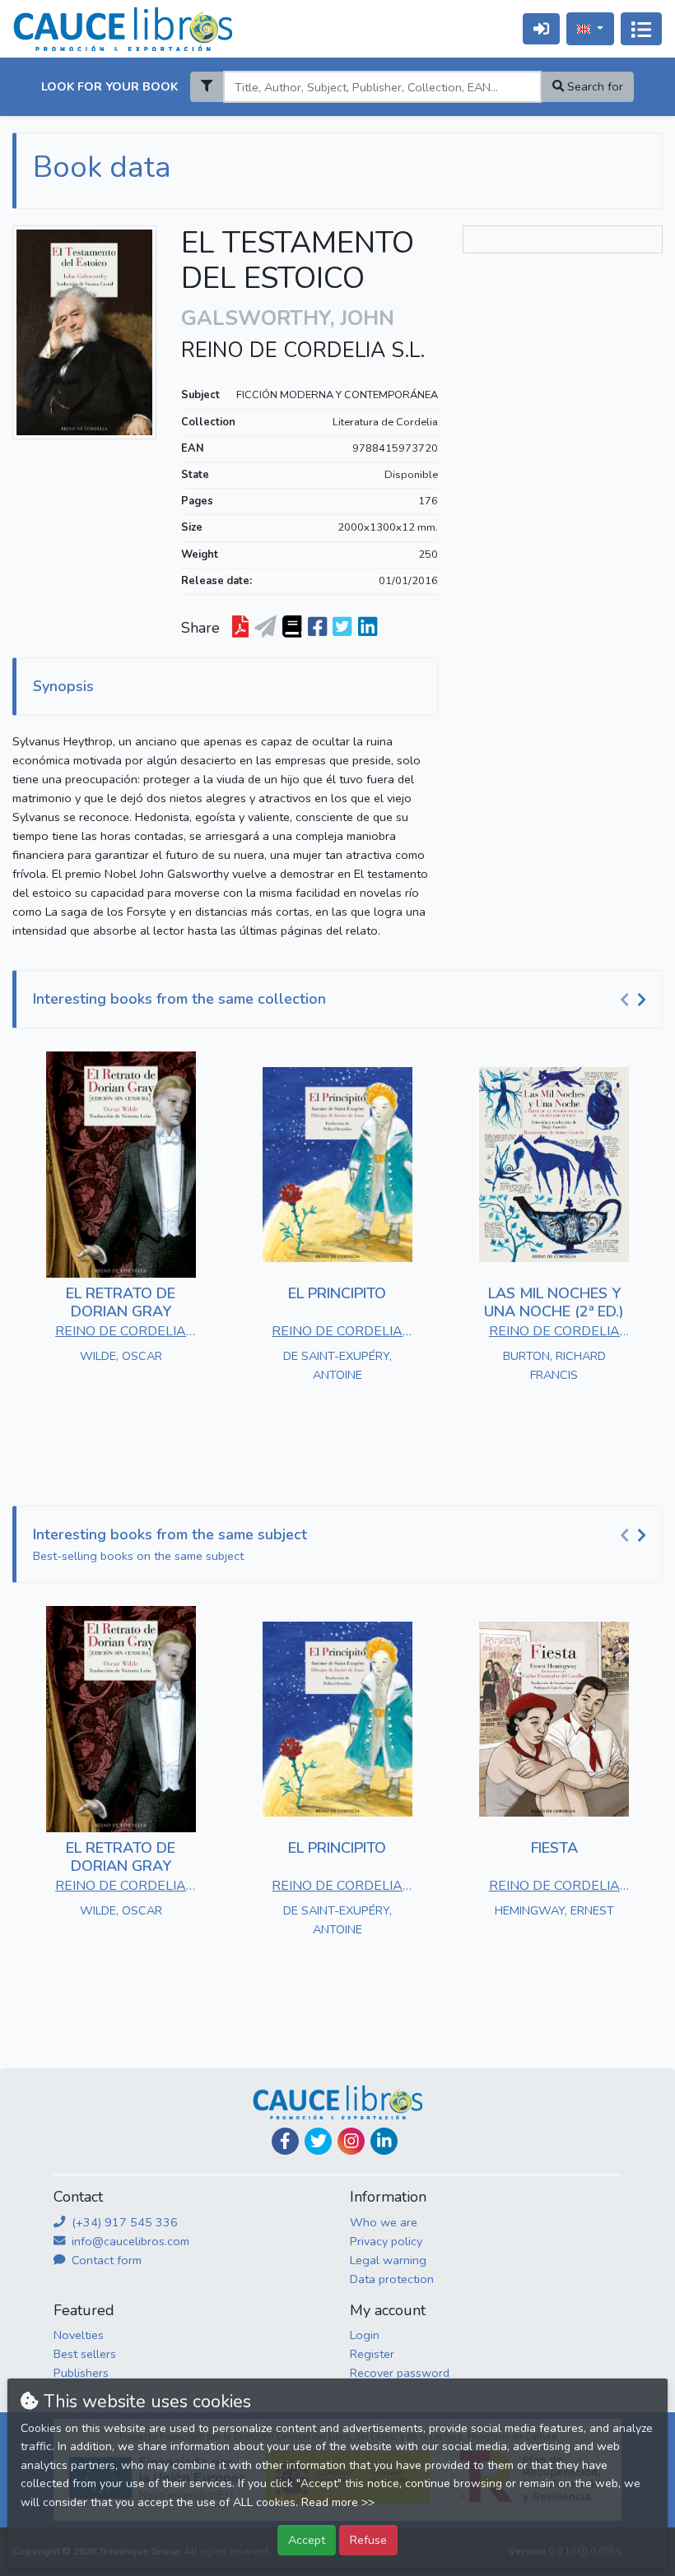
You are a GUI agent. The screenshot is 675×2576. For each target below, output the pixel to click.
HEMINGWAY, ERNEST (554, 1910)
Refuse (368, 2540)
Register (372, 2354)
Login (365, 2335)
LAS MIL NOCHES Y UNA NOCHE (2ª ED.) (554, 1302)
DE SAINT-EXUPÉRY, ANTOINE (337, 1365)
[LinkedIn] (384, 2141)
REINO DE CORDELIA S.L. (303, 350)
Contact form (105, 2260)
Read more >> (338, 2502)
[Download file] (240, 628)
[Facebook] (285, 2141)
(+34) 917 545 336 (123, 2222)
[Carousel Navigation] (635, 1000)
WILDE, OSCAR (121, 1356)
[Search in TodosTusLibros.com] (292, 628)
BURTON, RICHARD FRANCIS (554, 1365)
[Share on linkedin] (368, 628)
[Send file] (265, 628)
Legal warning (388, 2260)
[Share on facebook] (317, 628)
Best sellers (85, 2354)
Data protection (392, 2279)
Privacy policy (386, 2241)
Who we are (384, 2222)
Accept (307, 2540)
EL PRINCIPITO (337, 1293)
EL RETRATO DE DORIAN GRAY (121, 1302)
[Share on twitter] (342, 628)
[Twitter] (318, 2141)
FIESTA (554, 1848)
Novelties (79, 2335)
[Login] (541, 28)
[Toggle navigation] (641, 29)
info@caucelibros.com (129, 2241)
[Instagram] (351, 2141)
